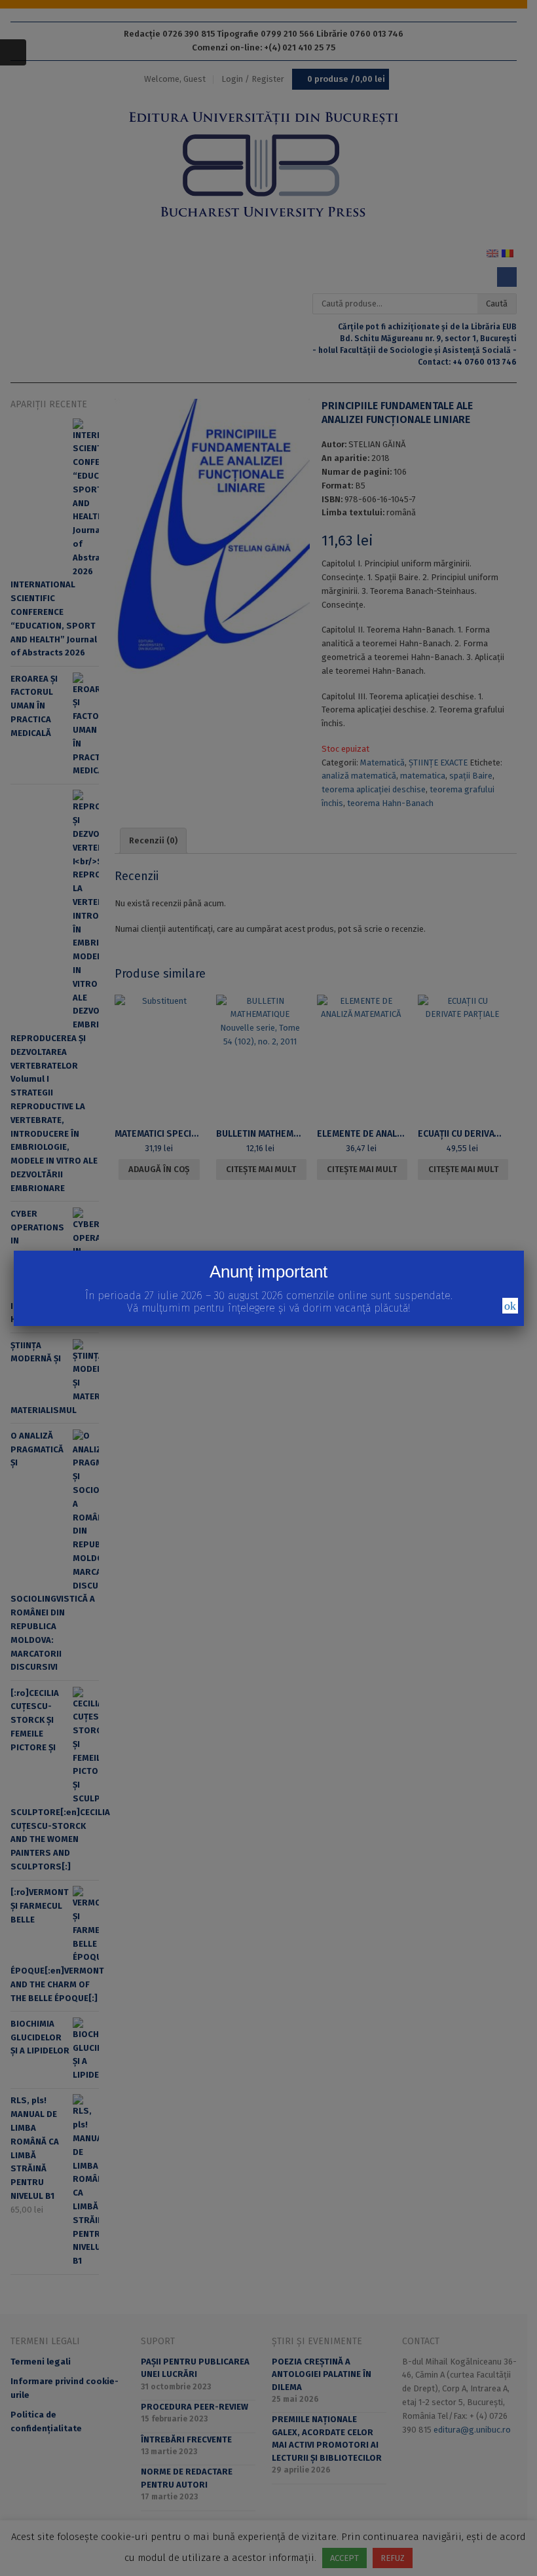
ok (510, 1306)
